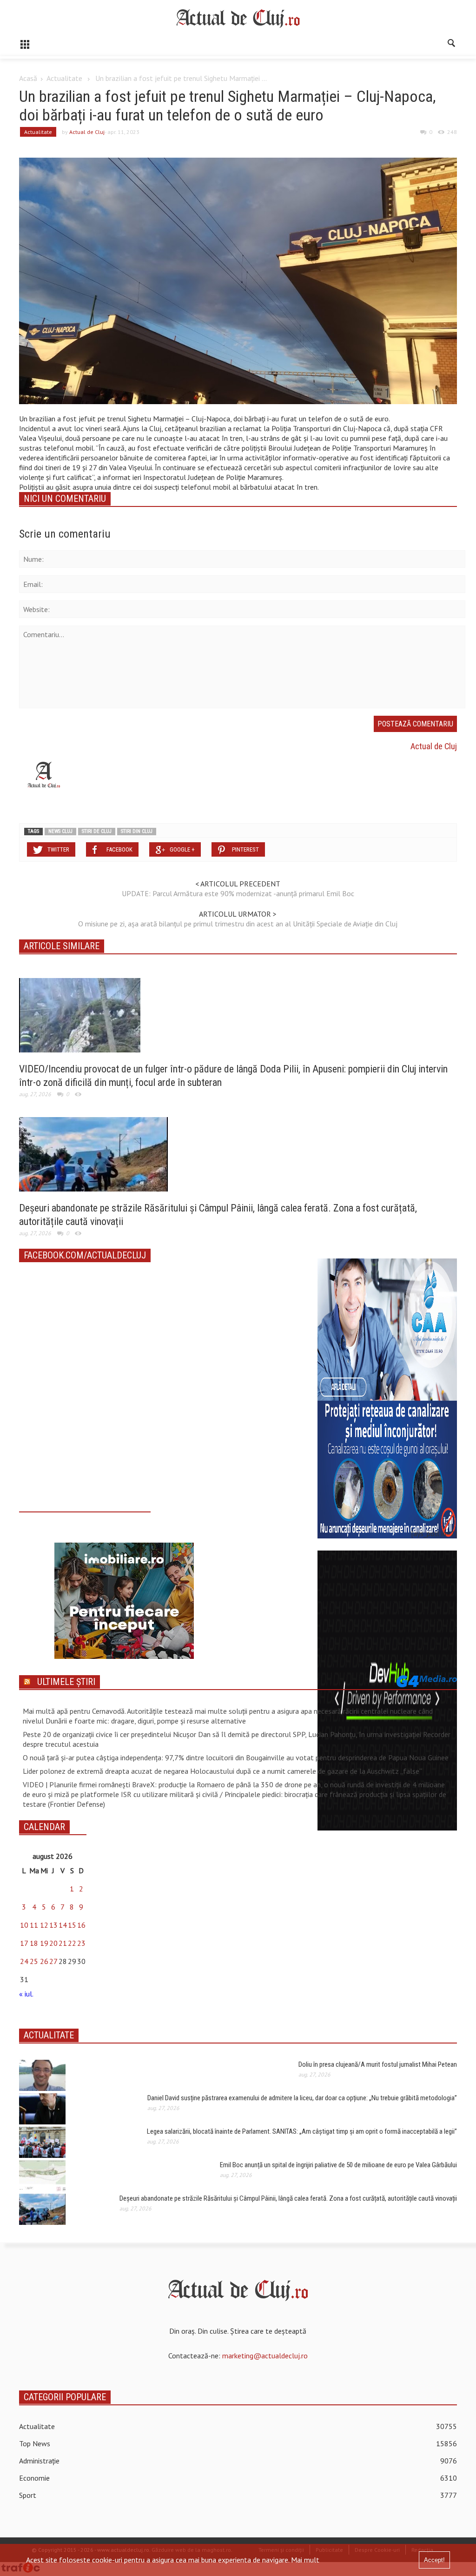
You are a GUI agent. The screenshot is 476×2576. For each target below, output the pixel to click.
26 (44, 1961)
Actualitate (64, 78)
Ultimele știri (66, 1682)
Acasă (28, 78)
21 (63, 1943)
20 (53, 1943)
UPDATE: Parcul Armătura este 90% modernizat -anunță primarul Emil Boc (238, 893)
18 (34, 1943)
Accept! (434, 2560)
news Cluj (60, 831)
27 (53, 1961)
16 (81, 1925)
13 (53, 1925)
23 (81, 1943)
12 (44, 1925)
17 (24, 1943)
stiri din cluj (137, 831)
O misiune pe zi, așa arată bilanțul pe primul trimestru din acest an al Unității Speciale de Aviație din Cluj (238, 924)
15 (72, 1925)
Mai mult (305, 2560)
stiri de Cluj (97, 831)
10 (24, 1925)
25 (34, 1961)
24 (24, 1961)
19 (44, 1943)
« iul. (26, 1994)
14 (63, 1925)
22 (72, 1943)
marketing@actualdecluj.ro (265, 2356)
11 (34, 1925)
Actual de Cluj (87, 132)
